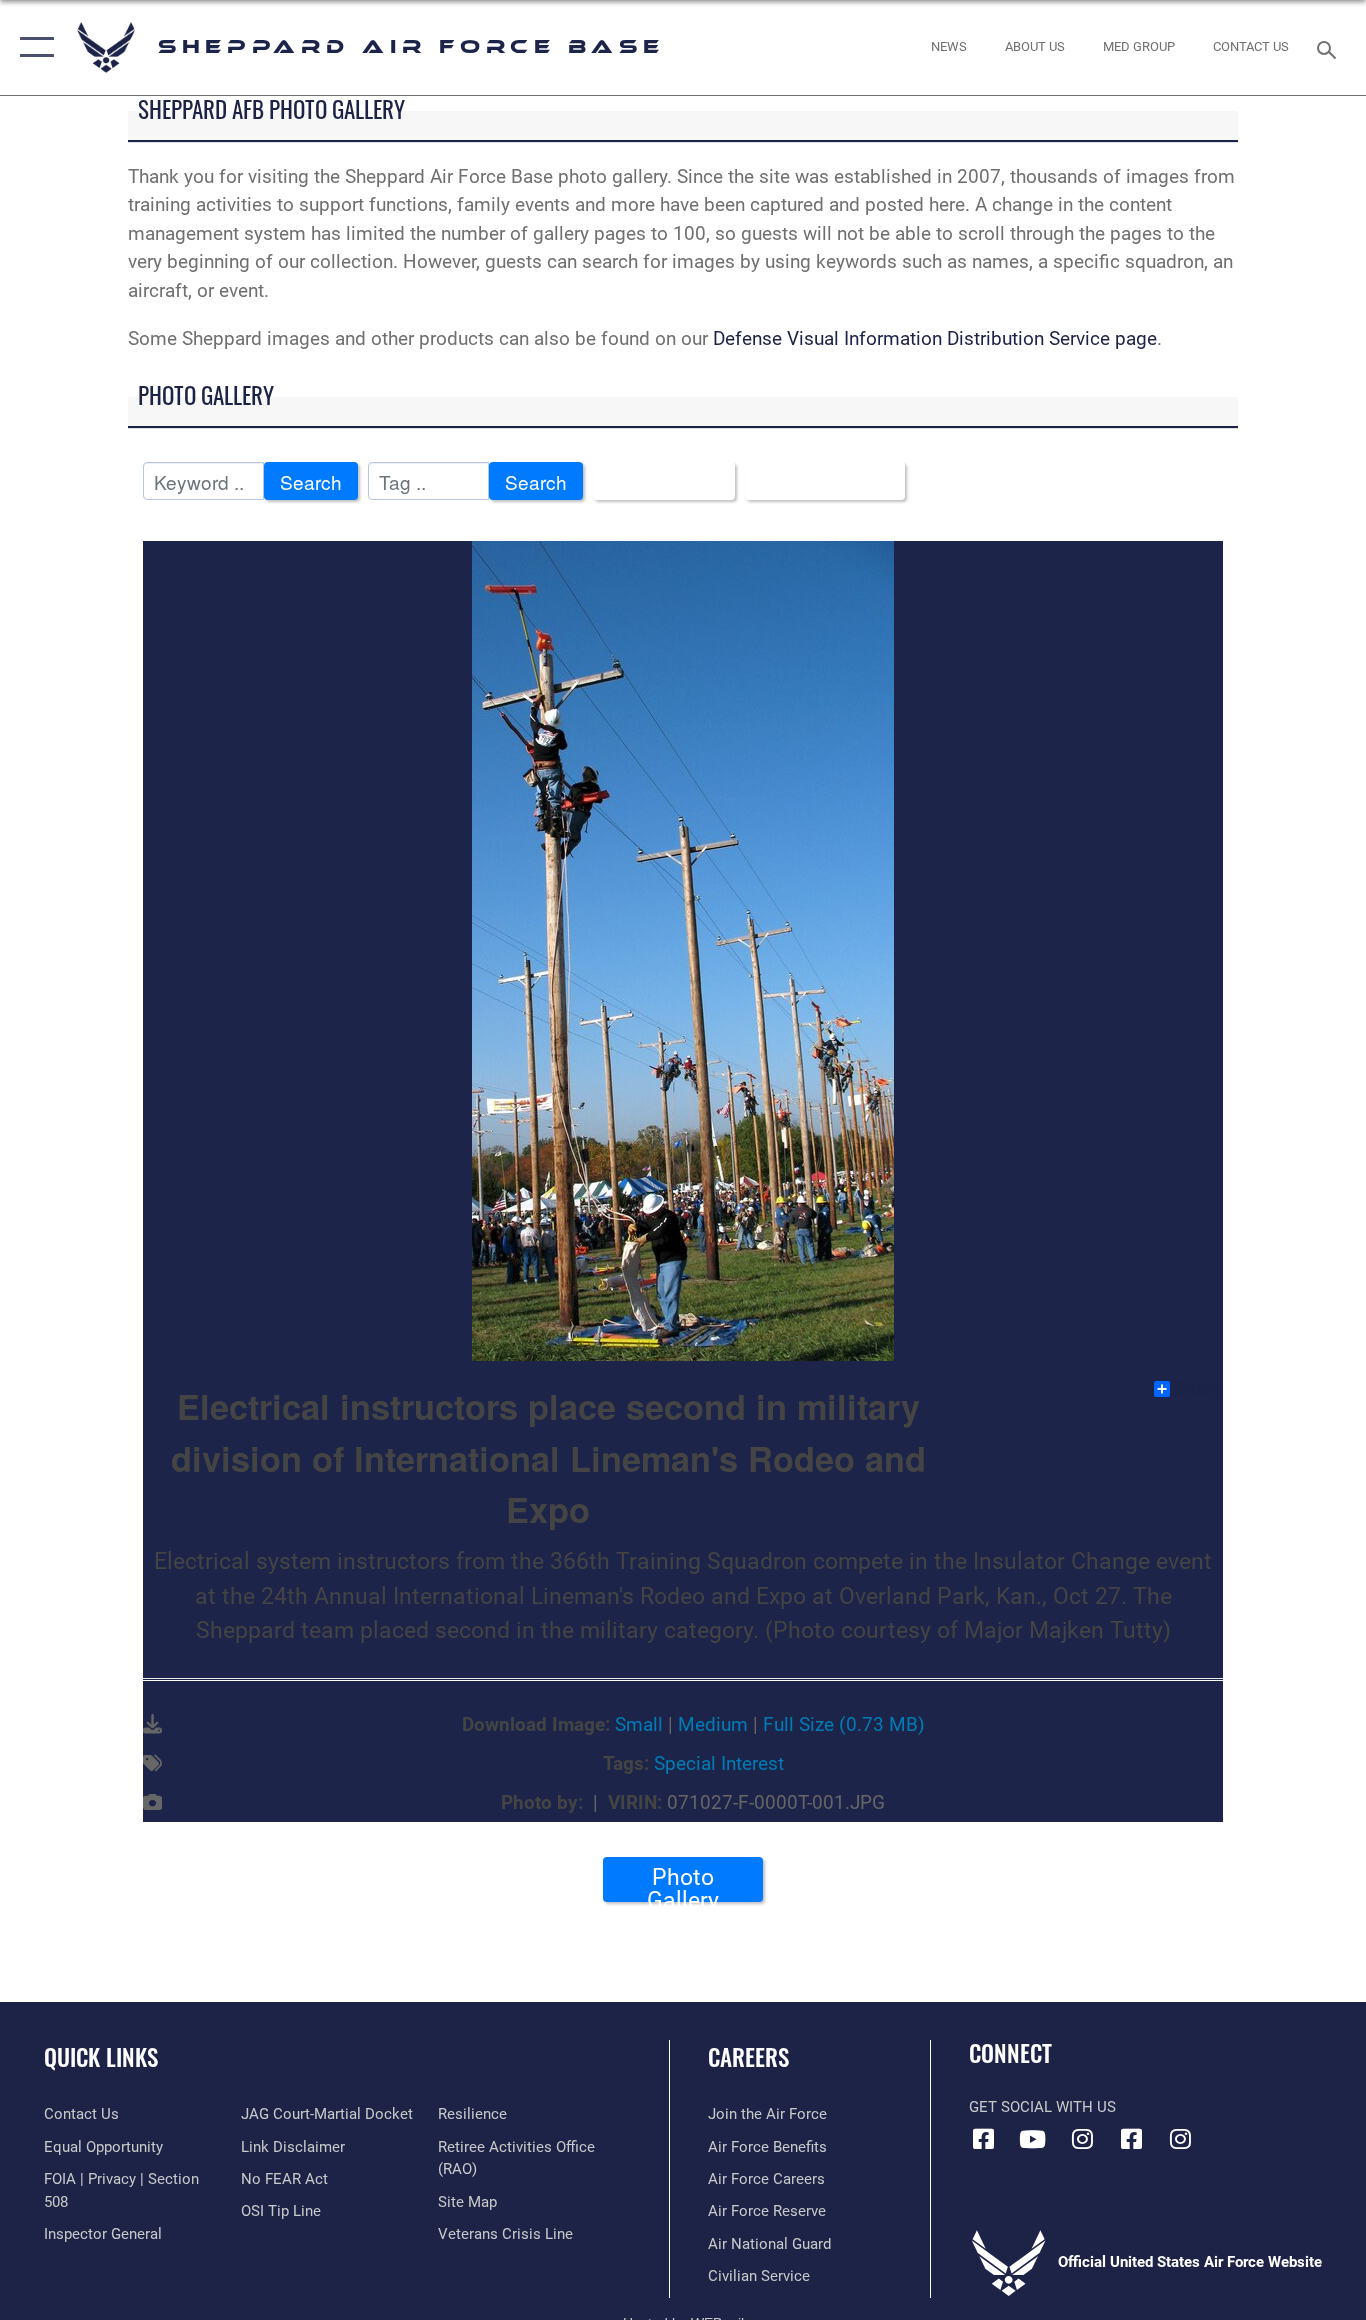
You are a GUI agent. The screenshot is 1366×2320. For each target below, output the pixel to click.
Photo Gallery (683, 1883)
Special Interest (719, 1763)
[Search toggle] (1330, 48)
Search (311, 481)
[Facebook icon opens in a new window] (984, 2139)
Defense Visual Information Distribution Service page (935, 338)
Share (1197, 1389)
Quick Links (101, 2057)
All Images (656, 481)
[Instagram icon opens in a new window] (1082, 2139)
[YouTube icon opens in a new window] (1033, 2139)
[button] (32, 47)
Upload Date (817, 481)
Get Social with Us (1042, 2107)
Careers (748, 2057)
